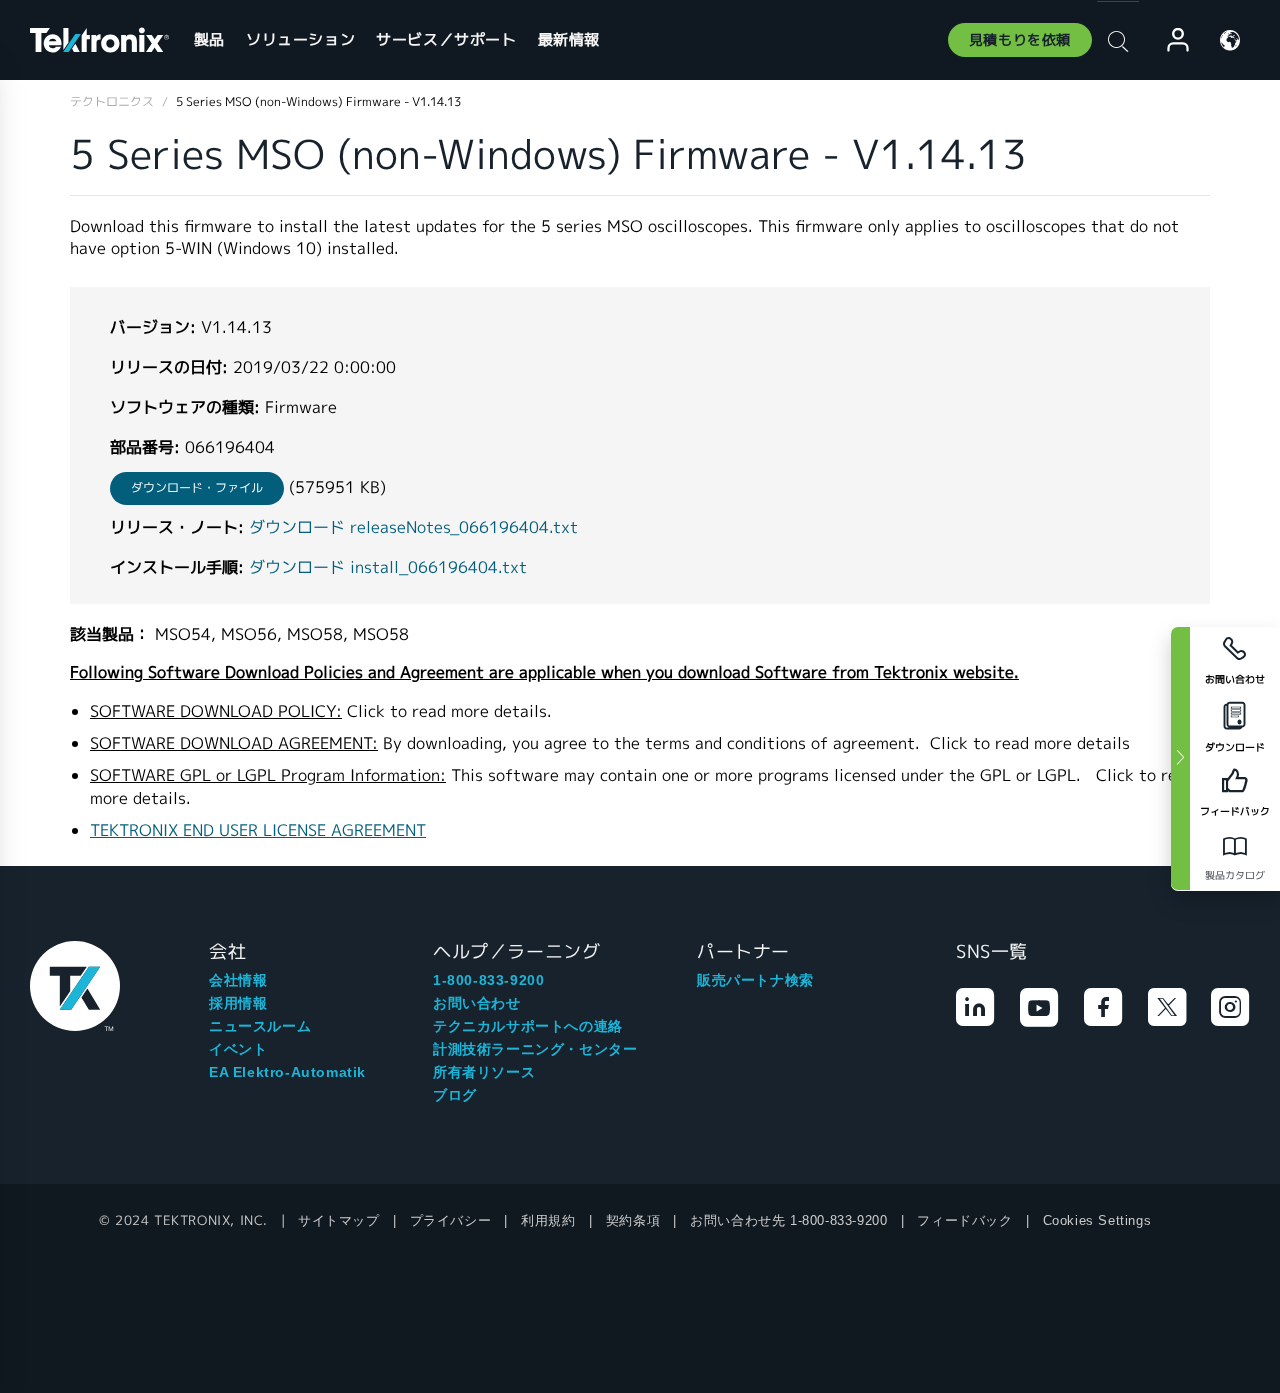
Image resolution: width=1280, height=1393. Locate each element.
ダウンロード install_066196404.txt (388, 567)
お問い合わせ (477, 1003)
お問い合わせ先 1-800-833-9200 (788, 1220)
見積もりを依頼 (1020, 40)
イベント (238, 1049)
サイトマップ (339, 1220)
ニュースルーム (260, 1026)
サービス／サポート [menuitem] (446, 39)
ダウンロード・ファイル (197, 487)
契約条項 (633, 1220)
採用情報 (238, 1003)
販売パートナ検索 (755, 980)
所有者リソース (484, 1072)
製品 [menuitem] (209, 39)
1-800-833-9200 (488, 980)
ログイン (1169, 40)
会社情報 (238, 980)
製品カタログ (1235, 875)
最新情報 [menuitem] (569, 39)
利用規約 (548, 1220)
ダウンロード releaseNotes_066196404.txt (413, 527)
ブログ (455, 1095)
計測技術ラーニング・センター (535, 1049)
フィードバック (964, 1220)
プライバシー (451, 1220)
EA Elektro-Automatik (287, 1072)
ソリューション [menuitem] (300, 39)
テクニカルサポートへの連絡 (528, 1026)
